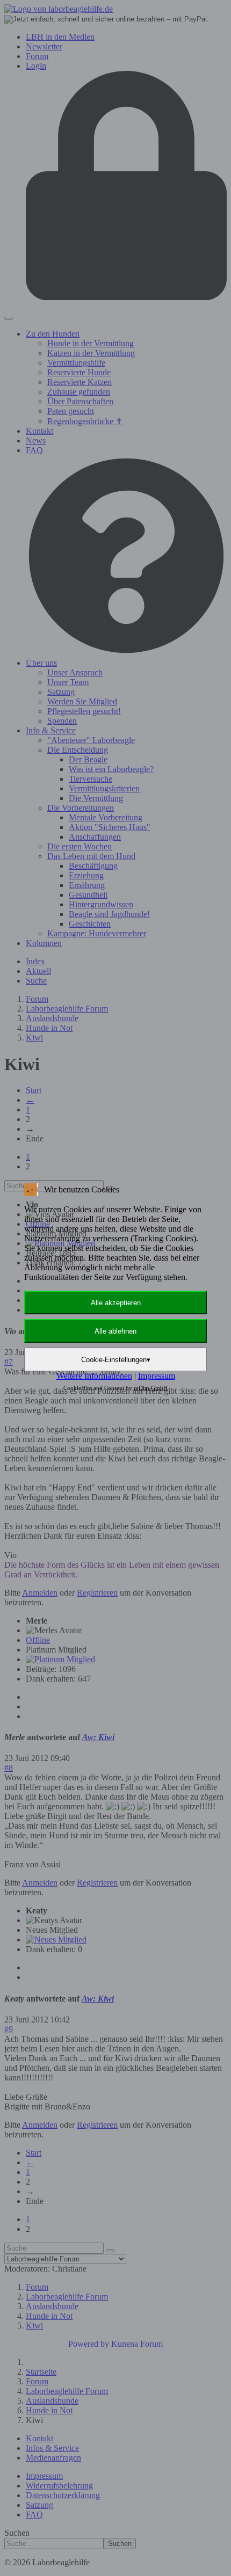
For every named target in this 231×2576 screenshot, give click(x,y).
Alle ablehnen (115, 1331)
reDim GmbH (151, 1388)
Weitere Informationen (94, 1376)
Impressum (157, 1376)
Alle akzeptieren (116, 1303)
